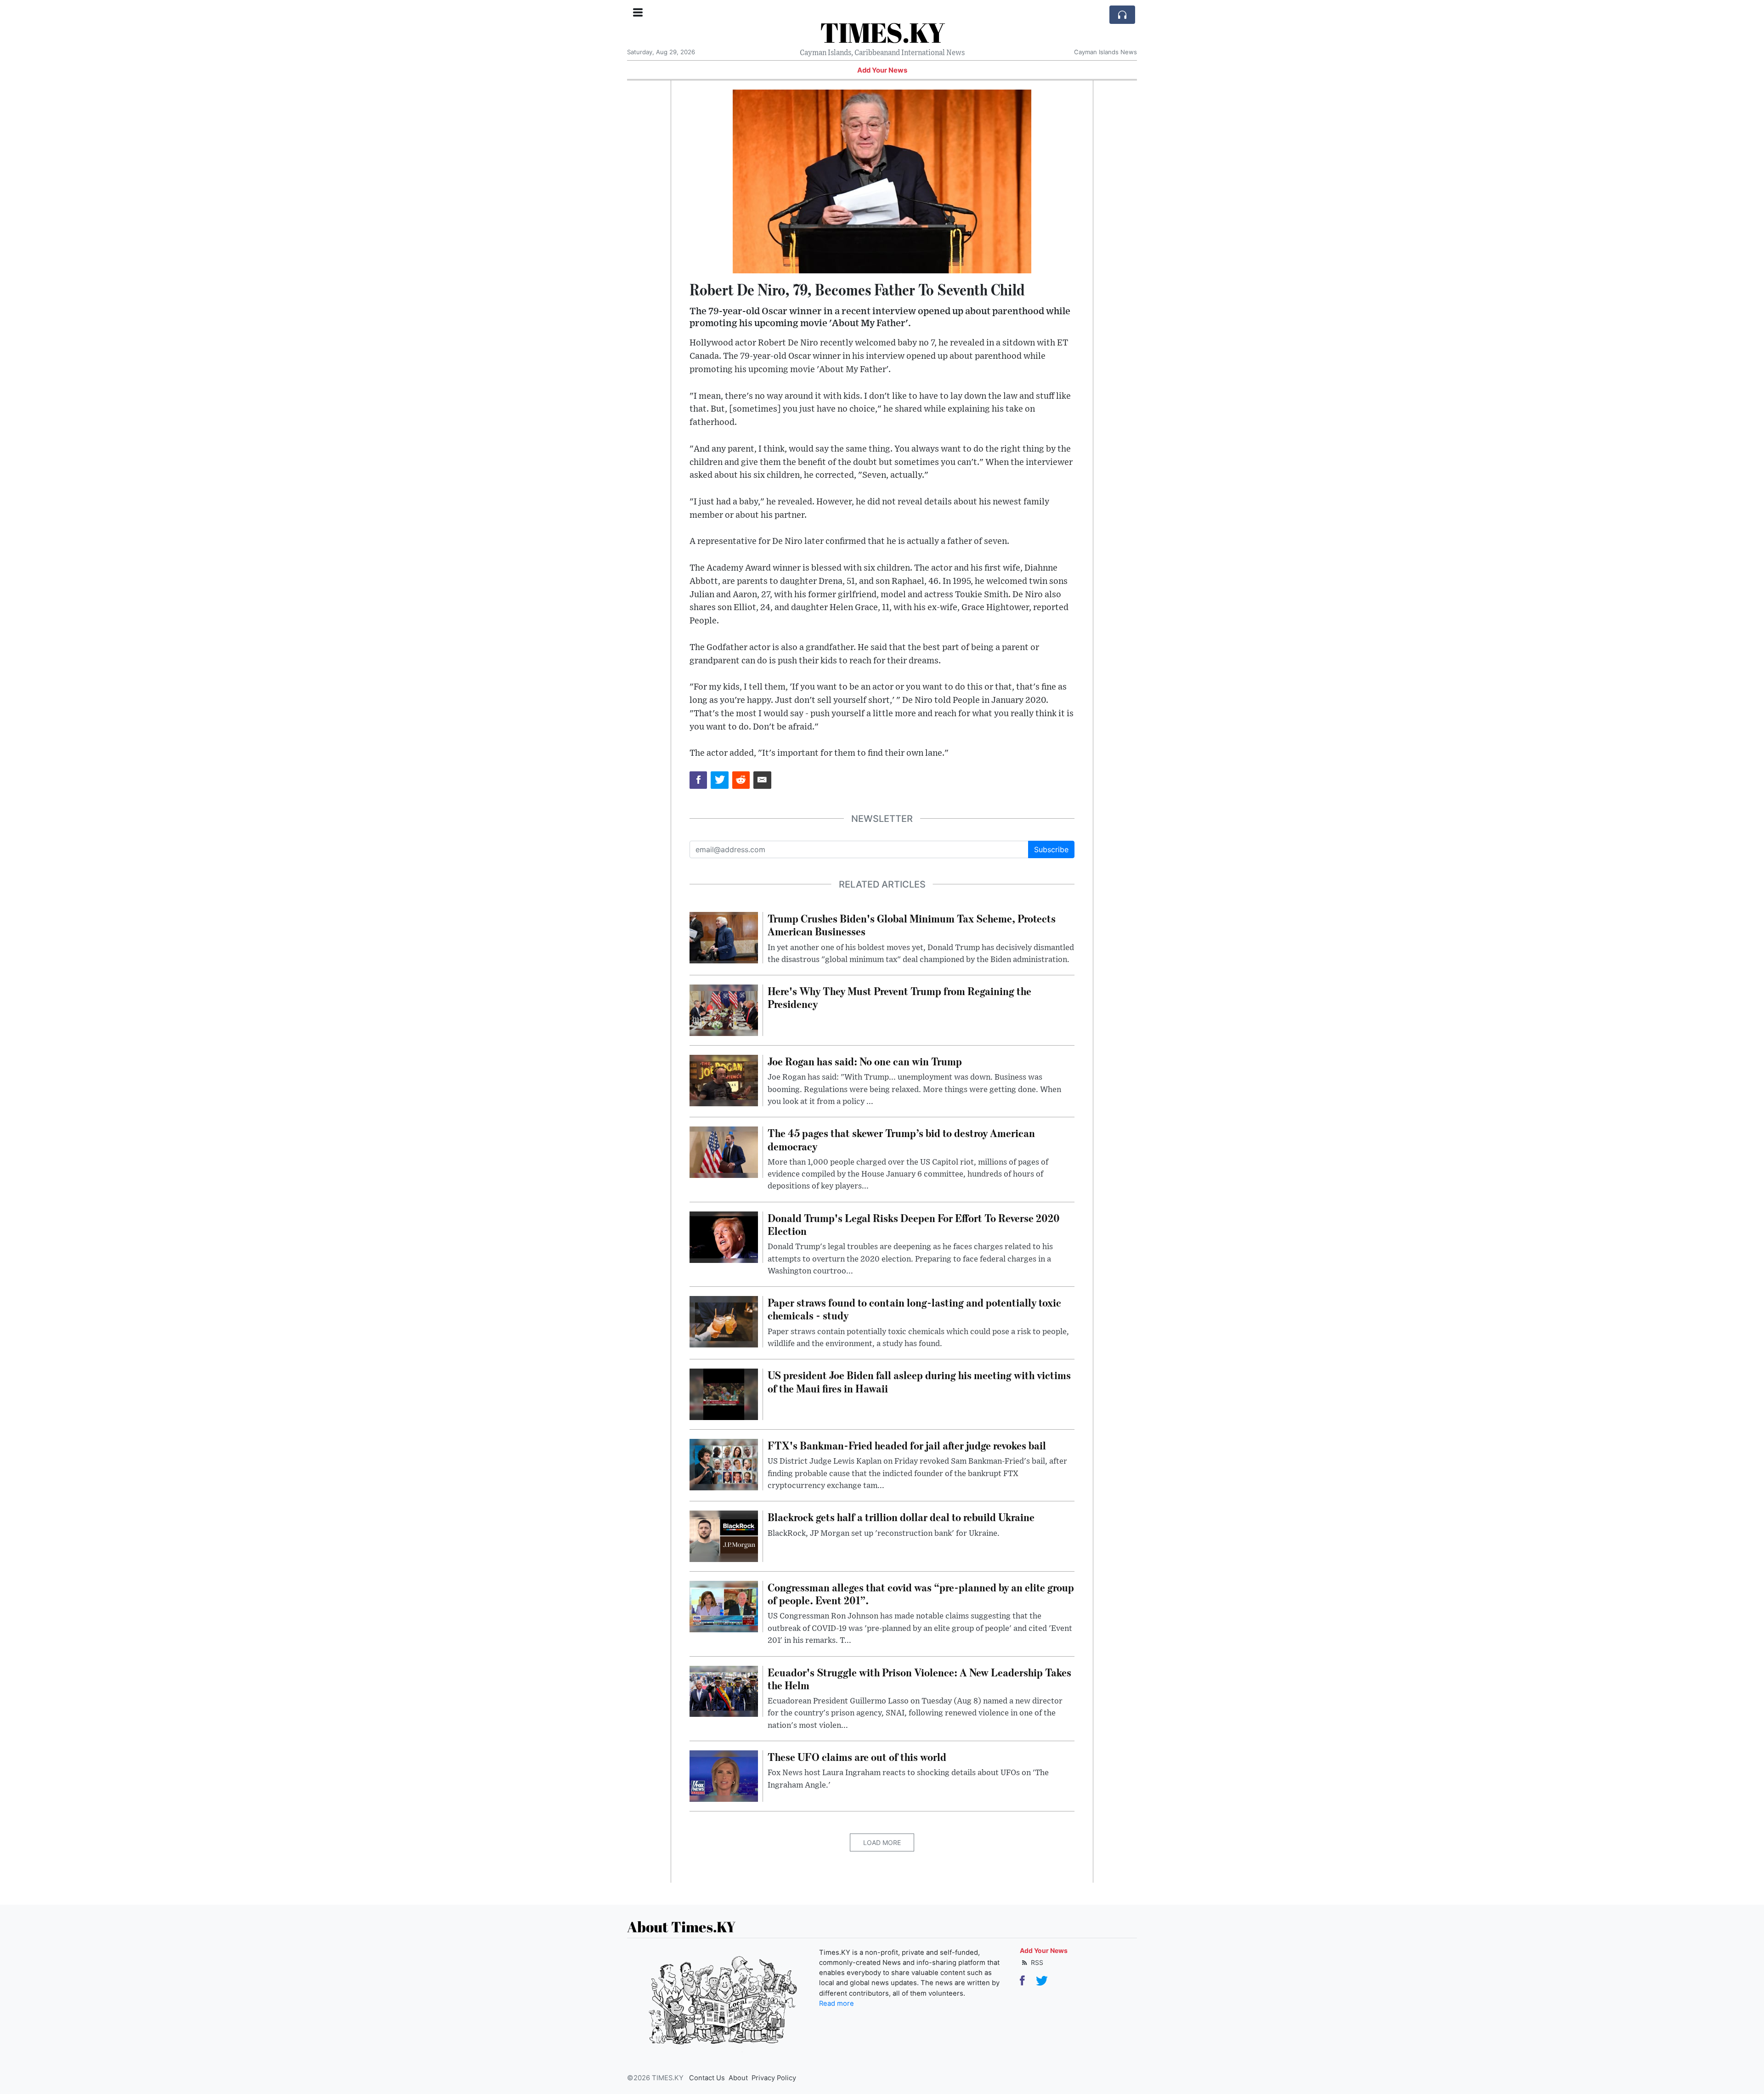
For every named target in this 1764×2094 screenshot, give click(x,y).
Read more (837, 2003)
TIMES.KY (882, 32)
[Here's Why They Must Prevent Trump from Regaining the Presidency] (724, 1010)
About (738, 2078)
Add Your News (882, 70)
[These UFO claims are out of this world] (724, 1775)
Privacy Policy (774, 2078)
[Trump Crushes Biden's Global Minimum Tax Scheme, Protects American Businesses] (724, 937)
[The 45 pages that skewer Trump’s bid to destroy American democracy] (724, 1152)
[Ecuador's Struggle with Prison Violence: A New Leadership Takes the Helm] (724, 1691)
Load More (882, 1842)
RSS (1036, 1962)
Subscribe (1051, 849)
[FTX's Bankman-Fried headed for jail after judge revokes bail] (724, 1464)
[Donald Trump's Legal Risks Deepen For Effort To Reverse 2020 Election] (724, 1236)
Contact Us (707, 2078)
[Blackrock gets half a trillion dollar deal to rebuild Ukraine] (724, 1536)
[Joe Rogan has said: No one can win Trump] (724, 1080)
